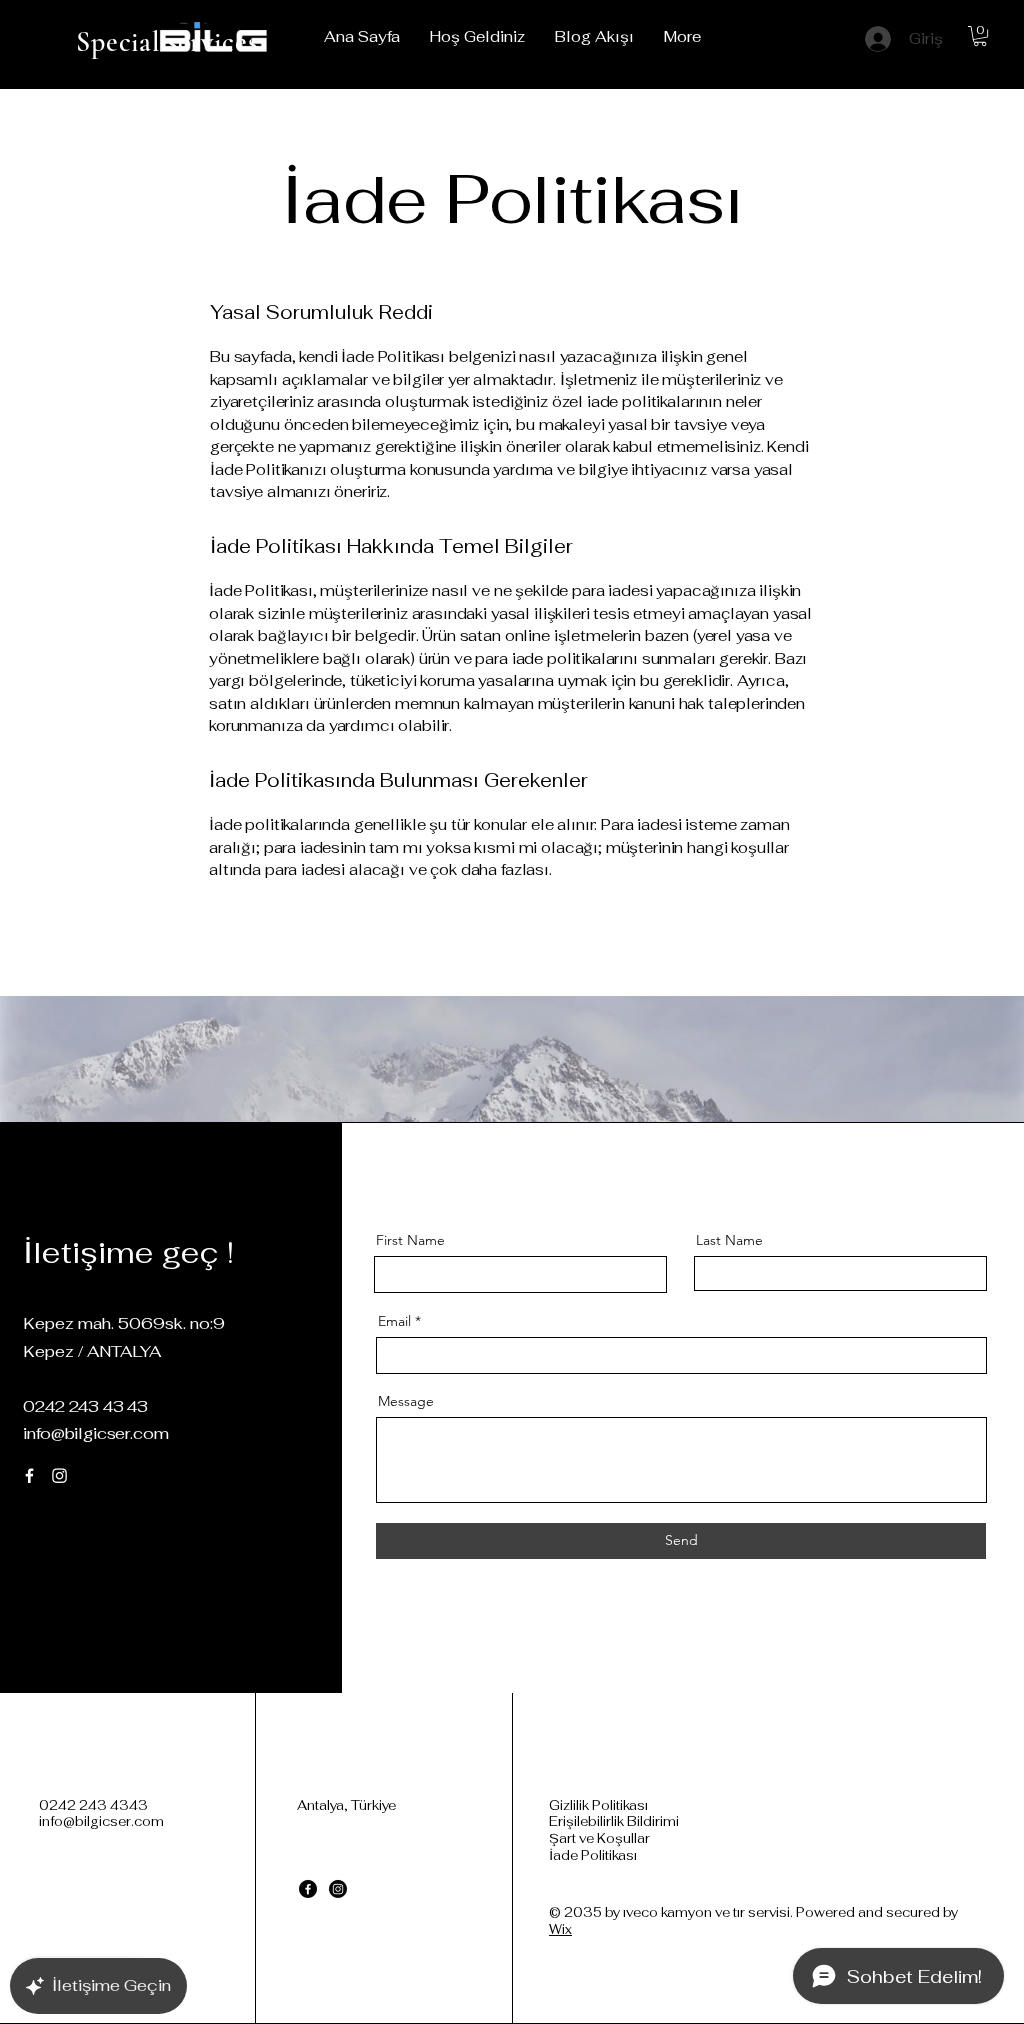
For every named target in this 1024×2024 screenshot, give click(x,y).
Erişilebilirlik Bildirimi (614, 1821)
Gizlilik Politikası (598, 1805)
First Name (410, 1240)
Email (394, 1321)
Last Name (729, 1240)
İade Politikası (593, 1855)
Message (406, 1401)
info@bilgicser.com (95, 1433)
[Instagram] (59, 1475)
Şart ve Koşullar (599, 1838)
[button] (980, 36)
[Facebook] (29, 1475)
